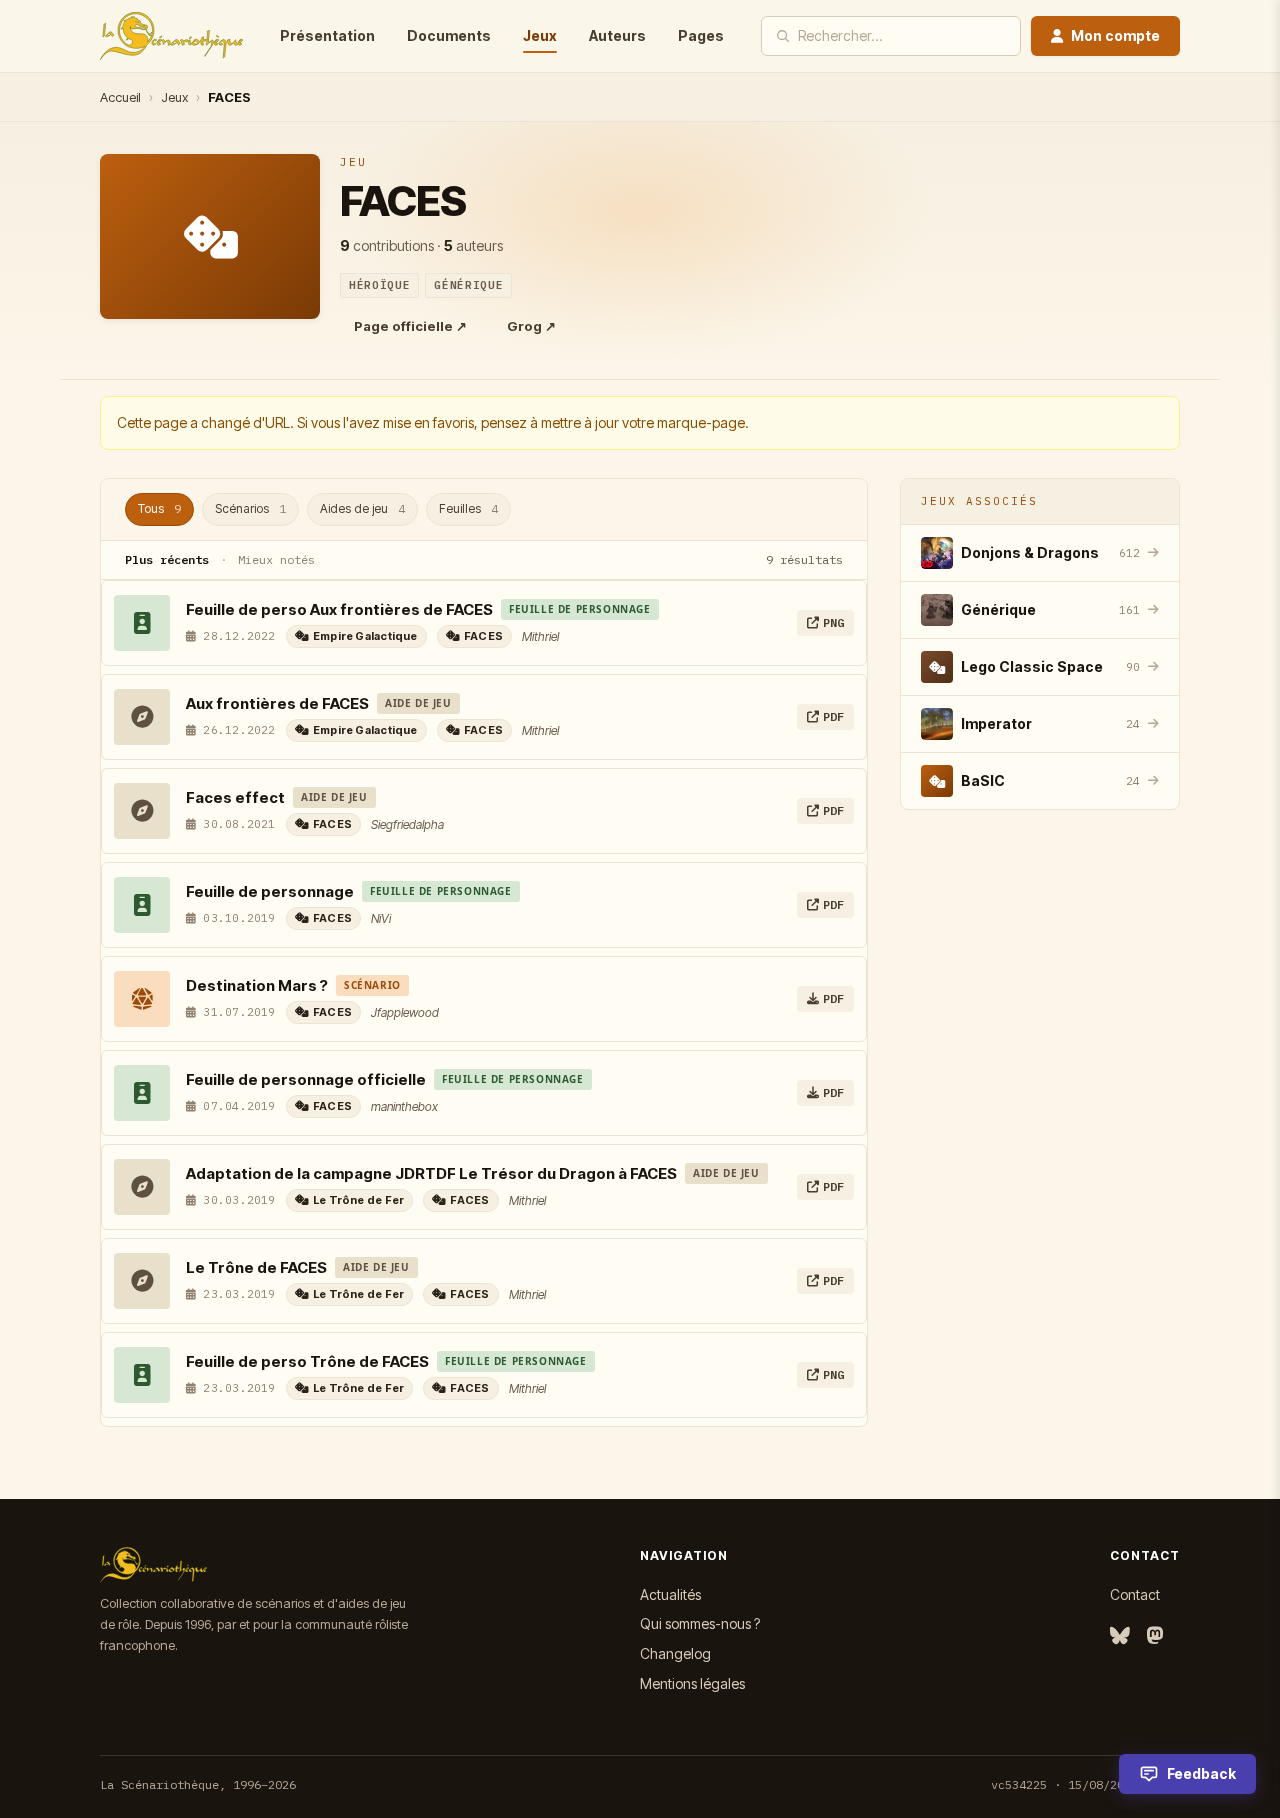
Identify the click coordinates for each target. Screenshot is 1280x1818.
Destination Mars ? (257, 985)
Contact (1135, 1594)
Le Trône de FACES (256, 1267)
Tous (159, 508)
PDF (833, 716)
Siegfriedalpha (407, 824)
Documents (449, 35)
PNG (833, 622)
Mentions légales (692, 1683)
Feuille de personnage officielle (306, 1079)
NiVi (381, 918)
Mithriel (540, 636)
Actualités (670, 1594)
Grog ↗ (531, 326)
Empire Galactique (365, 636)
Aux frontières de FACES (277, 703)
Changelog (675, 1653)
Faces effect (235, 797)
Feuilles (468, 508)
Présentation (327, 35)
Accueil (120, 97)
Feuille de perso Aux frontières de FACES (339, 609)
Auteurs (617, 35)
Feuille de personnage (270, 891)
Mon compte (1115, 35)
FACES (483, 636)
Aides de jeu (362, 508)
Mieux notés (276, 559)
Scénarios (250, 508)
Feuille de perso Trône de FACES (307, 1361)
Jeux (540, 35)
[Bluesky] (1120, 1636)
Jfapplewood (405, 1012)
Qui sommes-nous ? (700, 1623)
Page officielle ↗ (410, 326)
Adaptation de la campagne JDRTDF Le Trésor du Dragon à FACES (431, 1173)
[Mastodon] (1155, 1636)
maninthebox (404, 1106)
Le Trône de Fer (358, 1200)
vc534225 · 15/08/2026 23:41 (1085, 1784)
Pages (701, 35)
